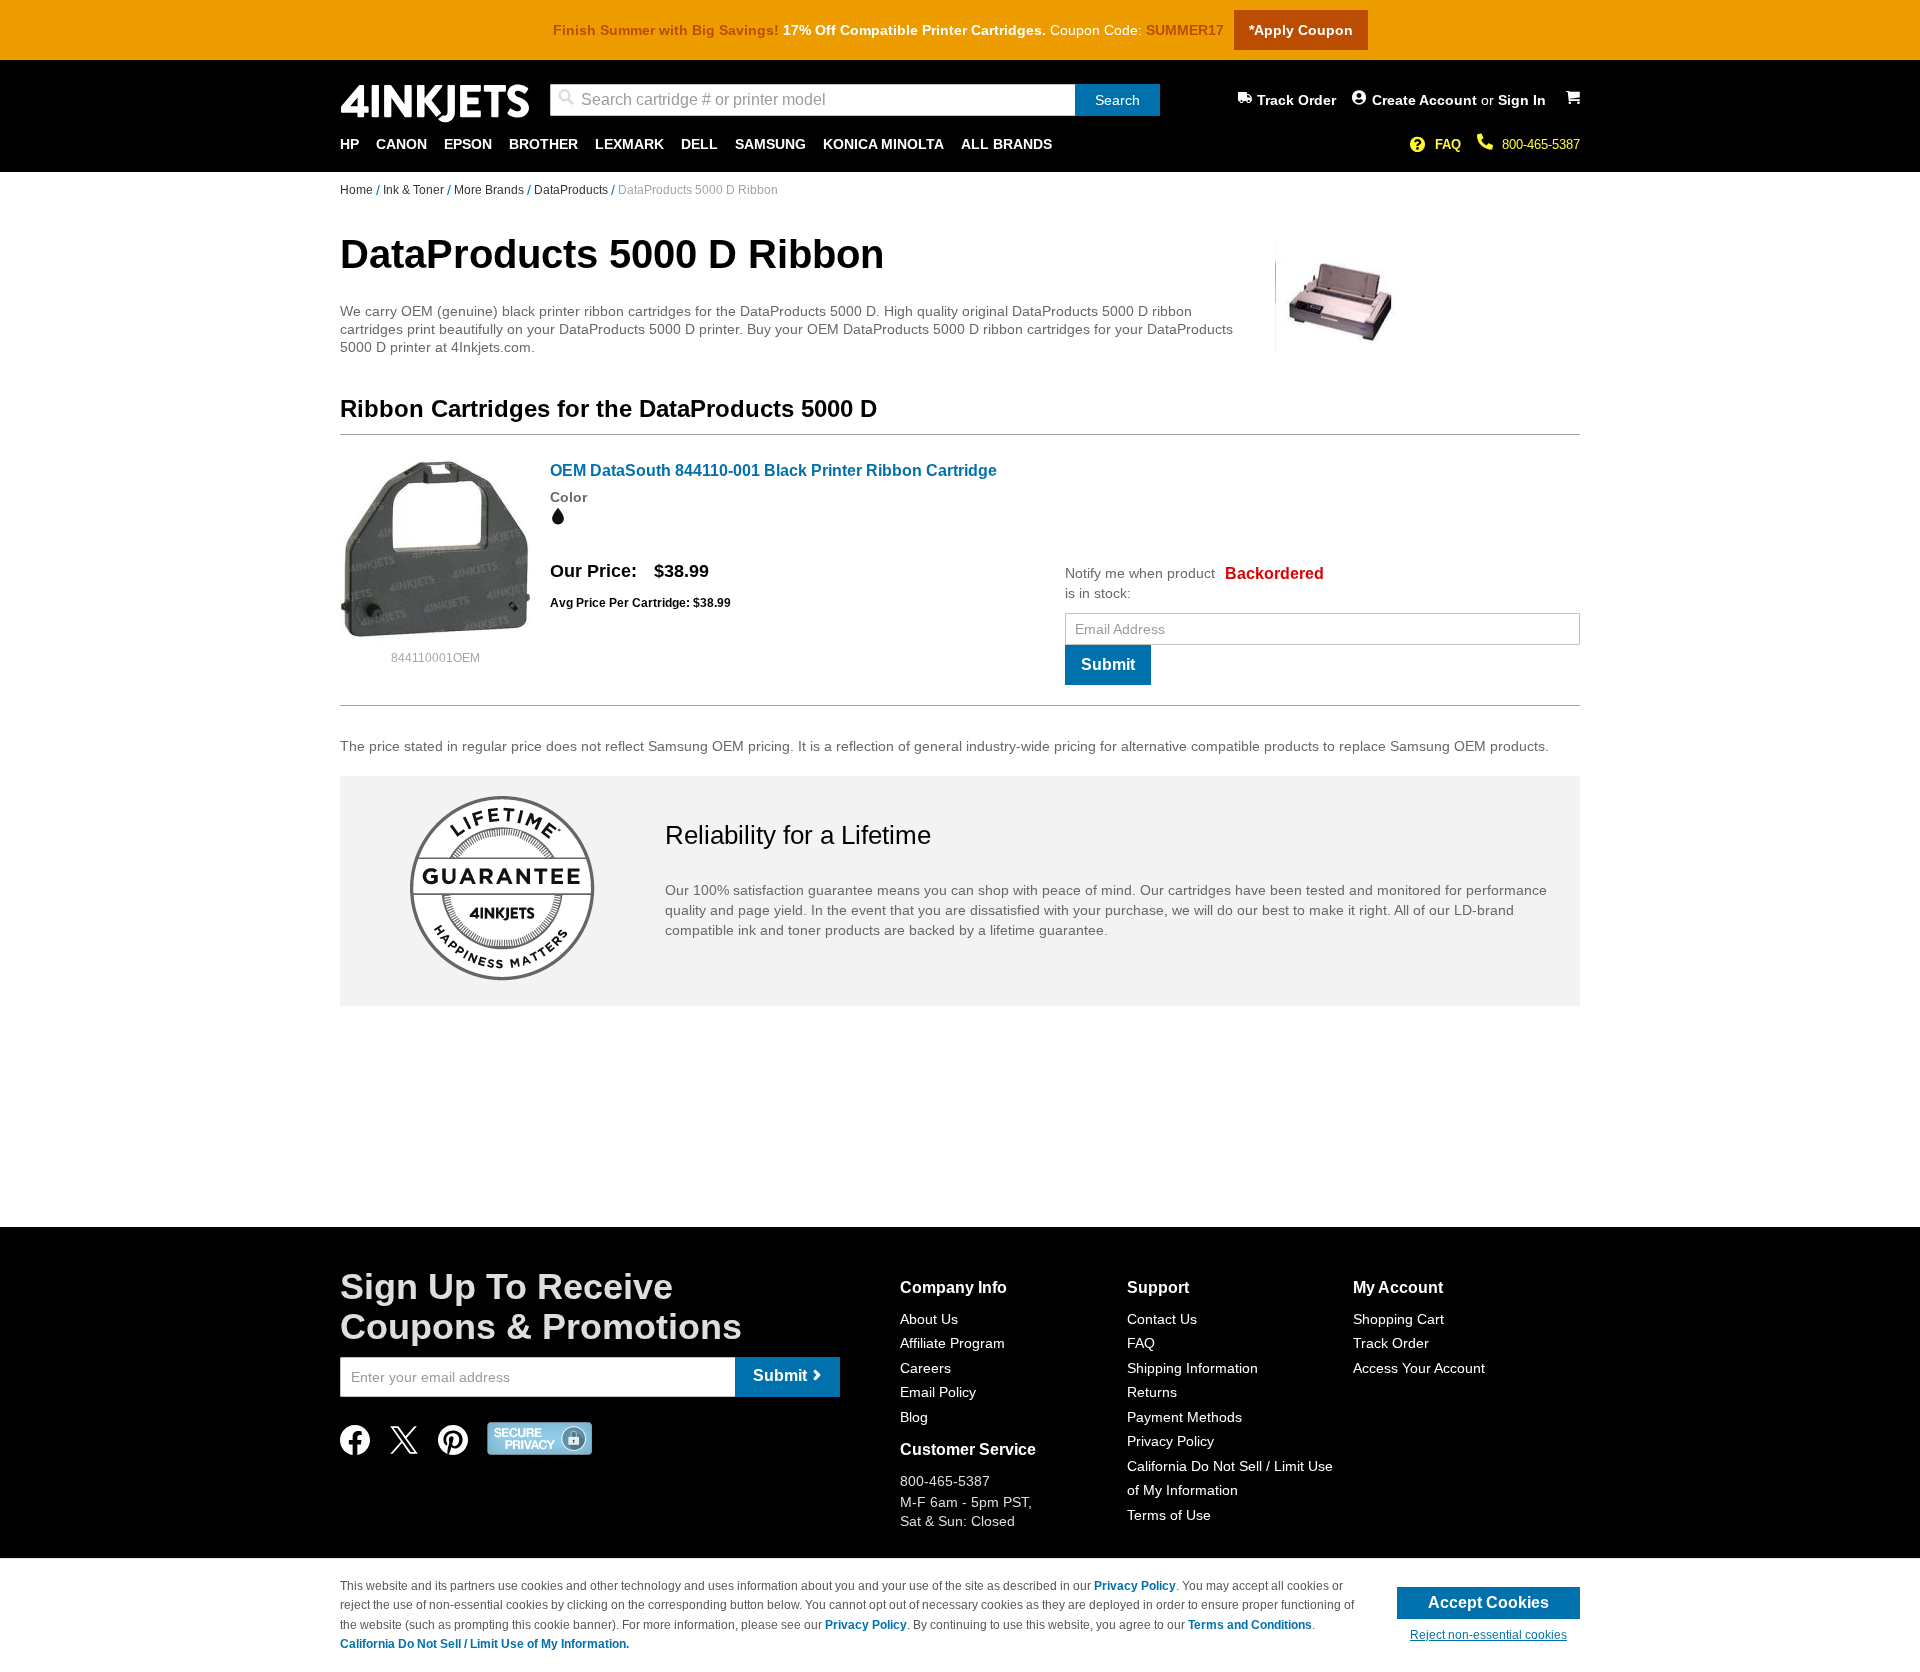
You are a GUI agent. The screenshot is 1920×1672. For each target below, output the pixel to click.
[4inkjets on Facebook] (355, 1445)
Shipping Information (1192, 1368)
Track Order (1296, 100)
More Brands (490, 190)
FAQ (1448, 144)
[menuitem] (349, 144)
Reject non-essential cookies (1488, 1635)
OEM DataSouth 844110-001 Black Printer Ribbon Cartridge (773, 470)
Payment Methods (1184, 1417)
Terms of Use (1169, 1515)
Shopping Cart (1398, 1319)
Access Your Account (1419, 1368)
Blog (914, 1417)
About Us (929, 1319)
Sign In (1522, 100)
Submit (1108, 664)
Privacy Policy (1170, 1441)
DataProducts (572, 190)
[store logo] (435, 103)
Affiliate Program (952, 1343)
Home (358, 190)
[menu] (960, 144)
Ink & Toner (415, 190)
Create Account (1426, 100)
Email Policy (938, 1392)
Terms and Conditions (1250, 1625)
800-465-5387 (1541, 144)
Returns (1152, 1392)
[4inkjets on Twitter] (404, 1445)
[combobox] (855, 100)
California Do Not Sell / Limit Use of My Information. (484, 1644)
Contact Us (1162, 1319)
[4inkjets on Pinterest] (453, 1445)
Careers (925, 1368)
